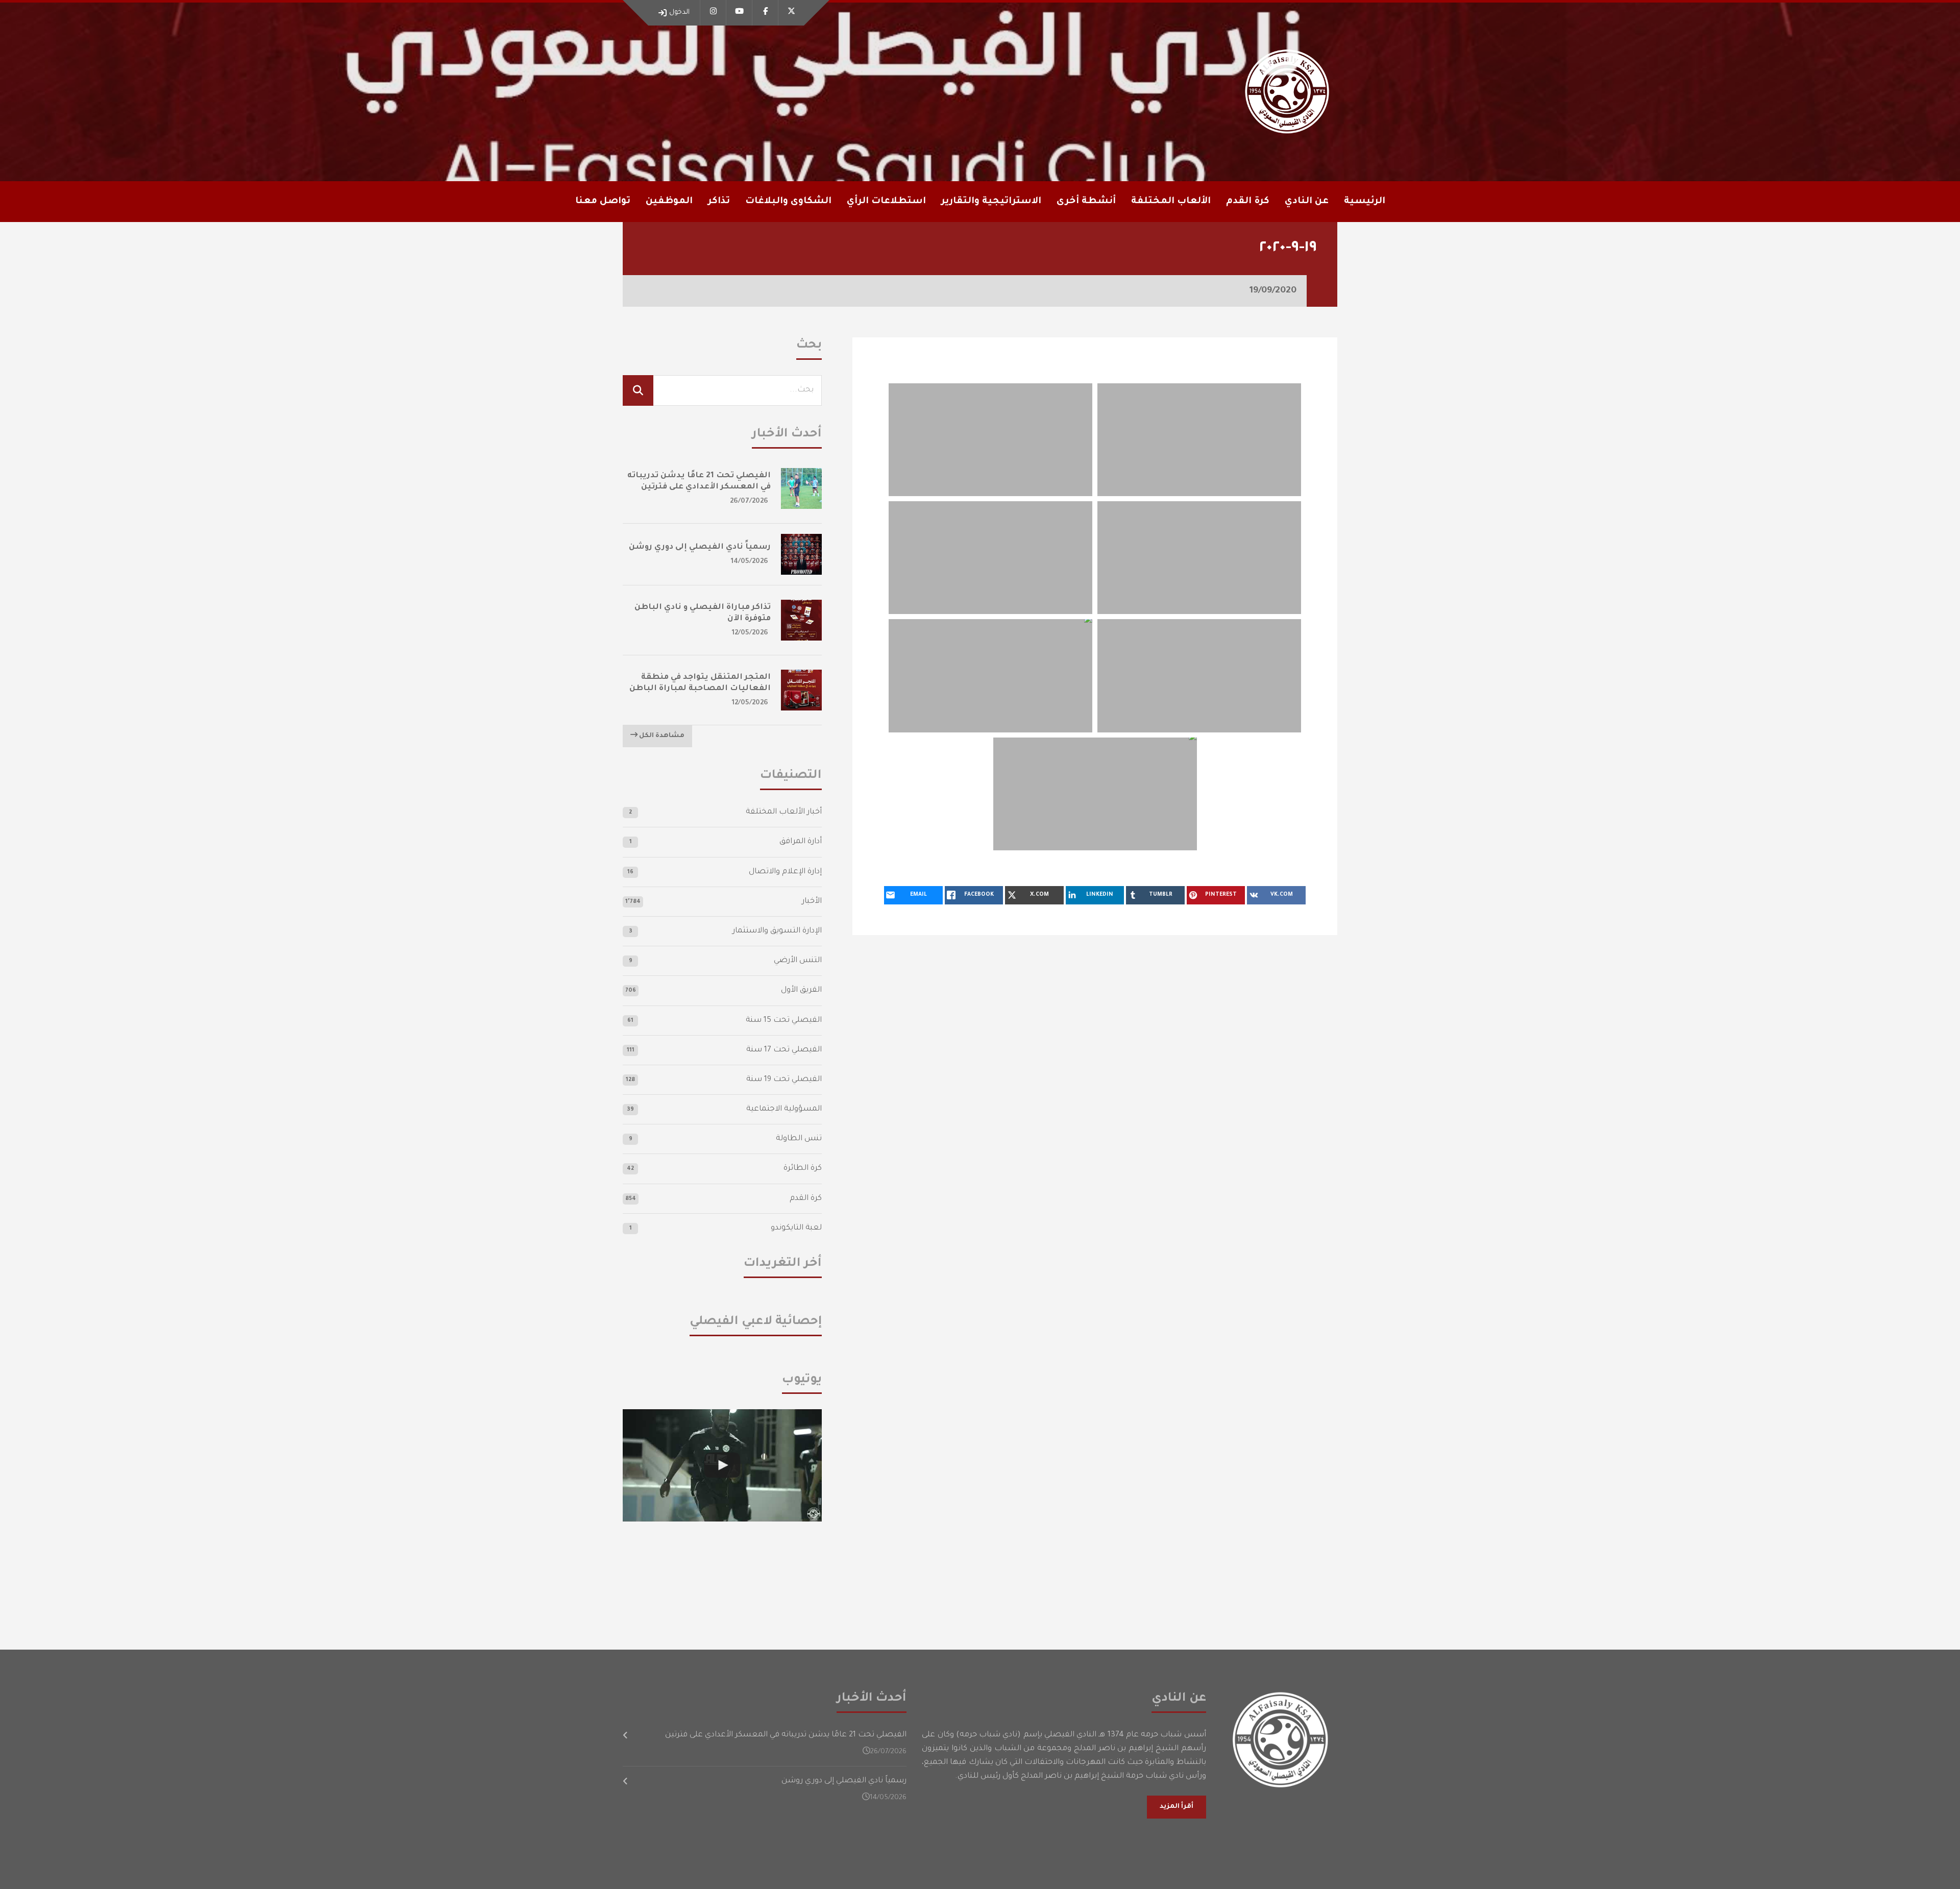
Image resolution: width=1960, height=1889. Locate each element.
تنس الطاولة (799, 1139)
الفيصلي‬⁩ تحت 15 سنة (784, 1021)
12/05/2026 (750, 633)
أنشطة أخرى (1086, 202)
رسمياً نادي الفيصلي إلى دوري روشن (700, 547)
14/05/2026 (750, 562)
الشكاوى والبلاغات (788, 202)
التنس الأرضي (798, 961)
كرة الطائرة (803, 1169)
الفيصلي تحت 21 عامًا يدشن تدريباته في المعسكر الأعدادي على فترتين (786, 1735)
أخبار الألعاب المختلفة (784, 812)
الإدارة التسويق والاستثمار (777, 931)
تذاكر (719, 202)
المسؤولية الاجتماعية (784, 1109)
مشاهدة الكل (661, 736)
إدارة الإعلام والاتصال (785, 872)
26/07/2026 (749, 501)
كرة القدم (806, 1199)
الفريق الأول (801, 990)
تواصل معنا (603, 202)
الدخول (679, 13)
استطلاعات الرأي (886, 202)
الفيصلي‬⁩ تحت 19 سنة (784, 1080)
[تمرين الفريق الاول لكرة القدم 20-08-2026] (722, 1465)
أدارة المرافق (801, 842)
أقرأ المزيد (1177, 1807)
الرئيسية (1365, 202)
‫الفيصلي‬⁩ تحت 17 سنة (784, 1050)
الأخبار (812, 902)
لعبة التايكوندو (796, 1228)
